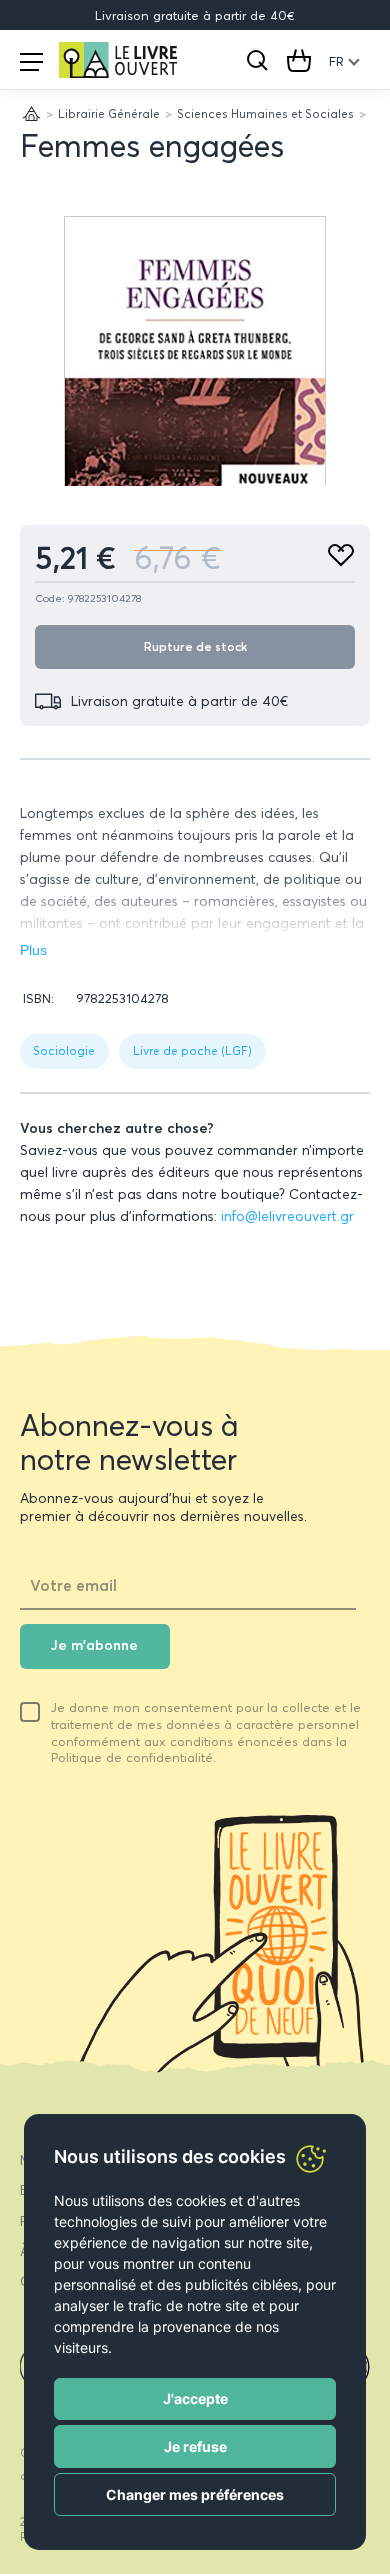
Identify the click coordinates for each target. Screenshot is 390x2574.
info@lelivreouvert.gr (287, 1216)
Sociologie (64, 1050)
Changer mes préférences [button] (195, 2494)
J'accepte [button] (195, 2398)
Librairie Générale (109, 113)
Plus (33, 950)
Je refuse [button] (195, 2446)
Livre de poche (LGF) (192, 1050)
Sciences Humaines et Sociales (265, 113)
